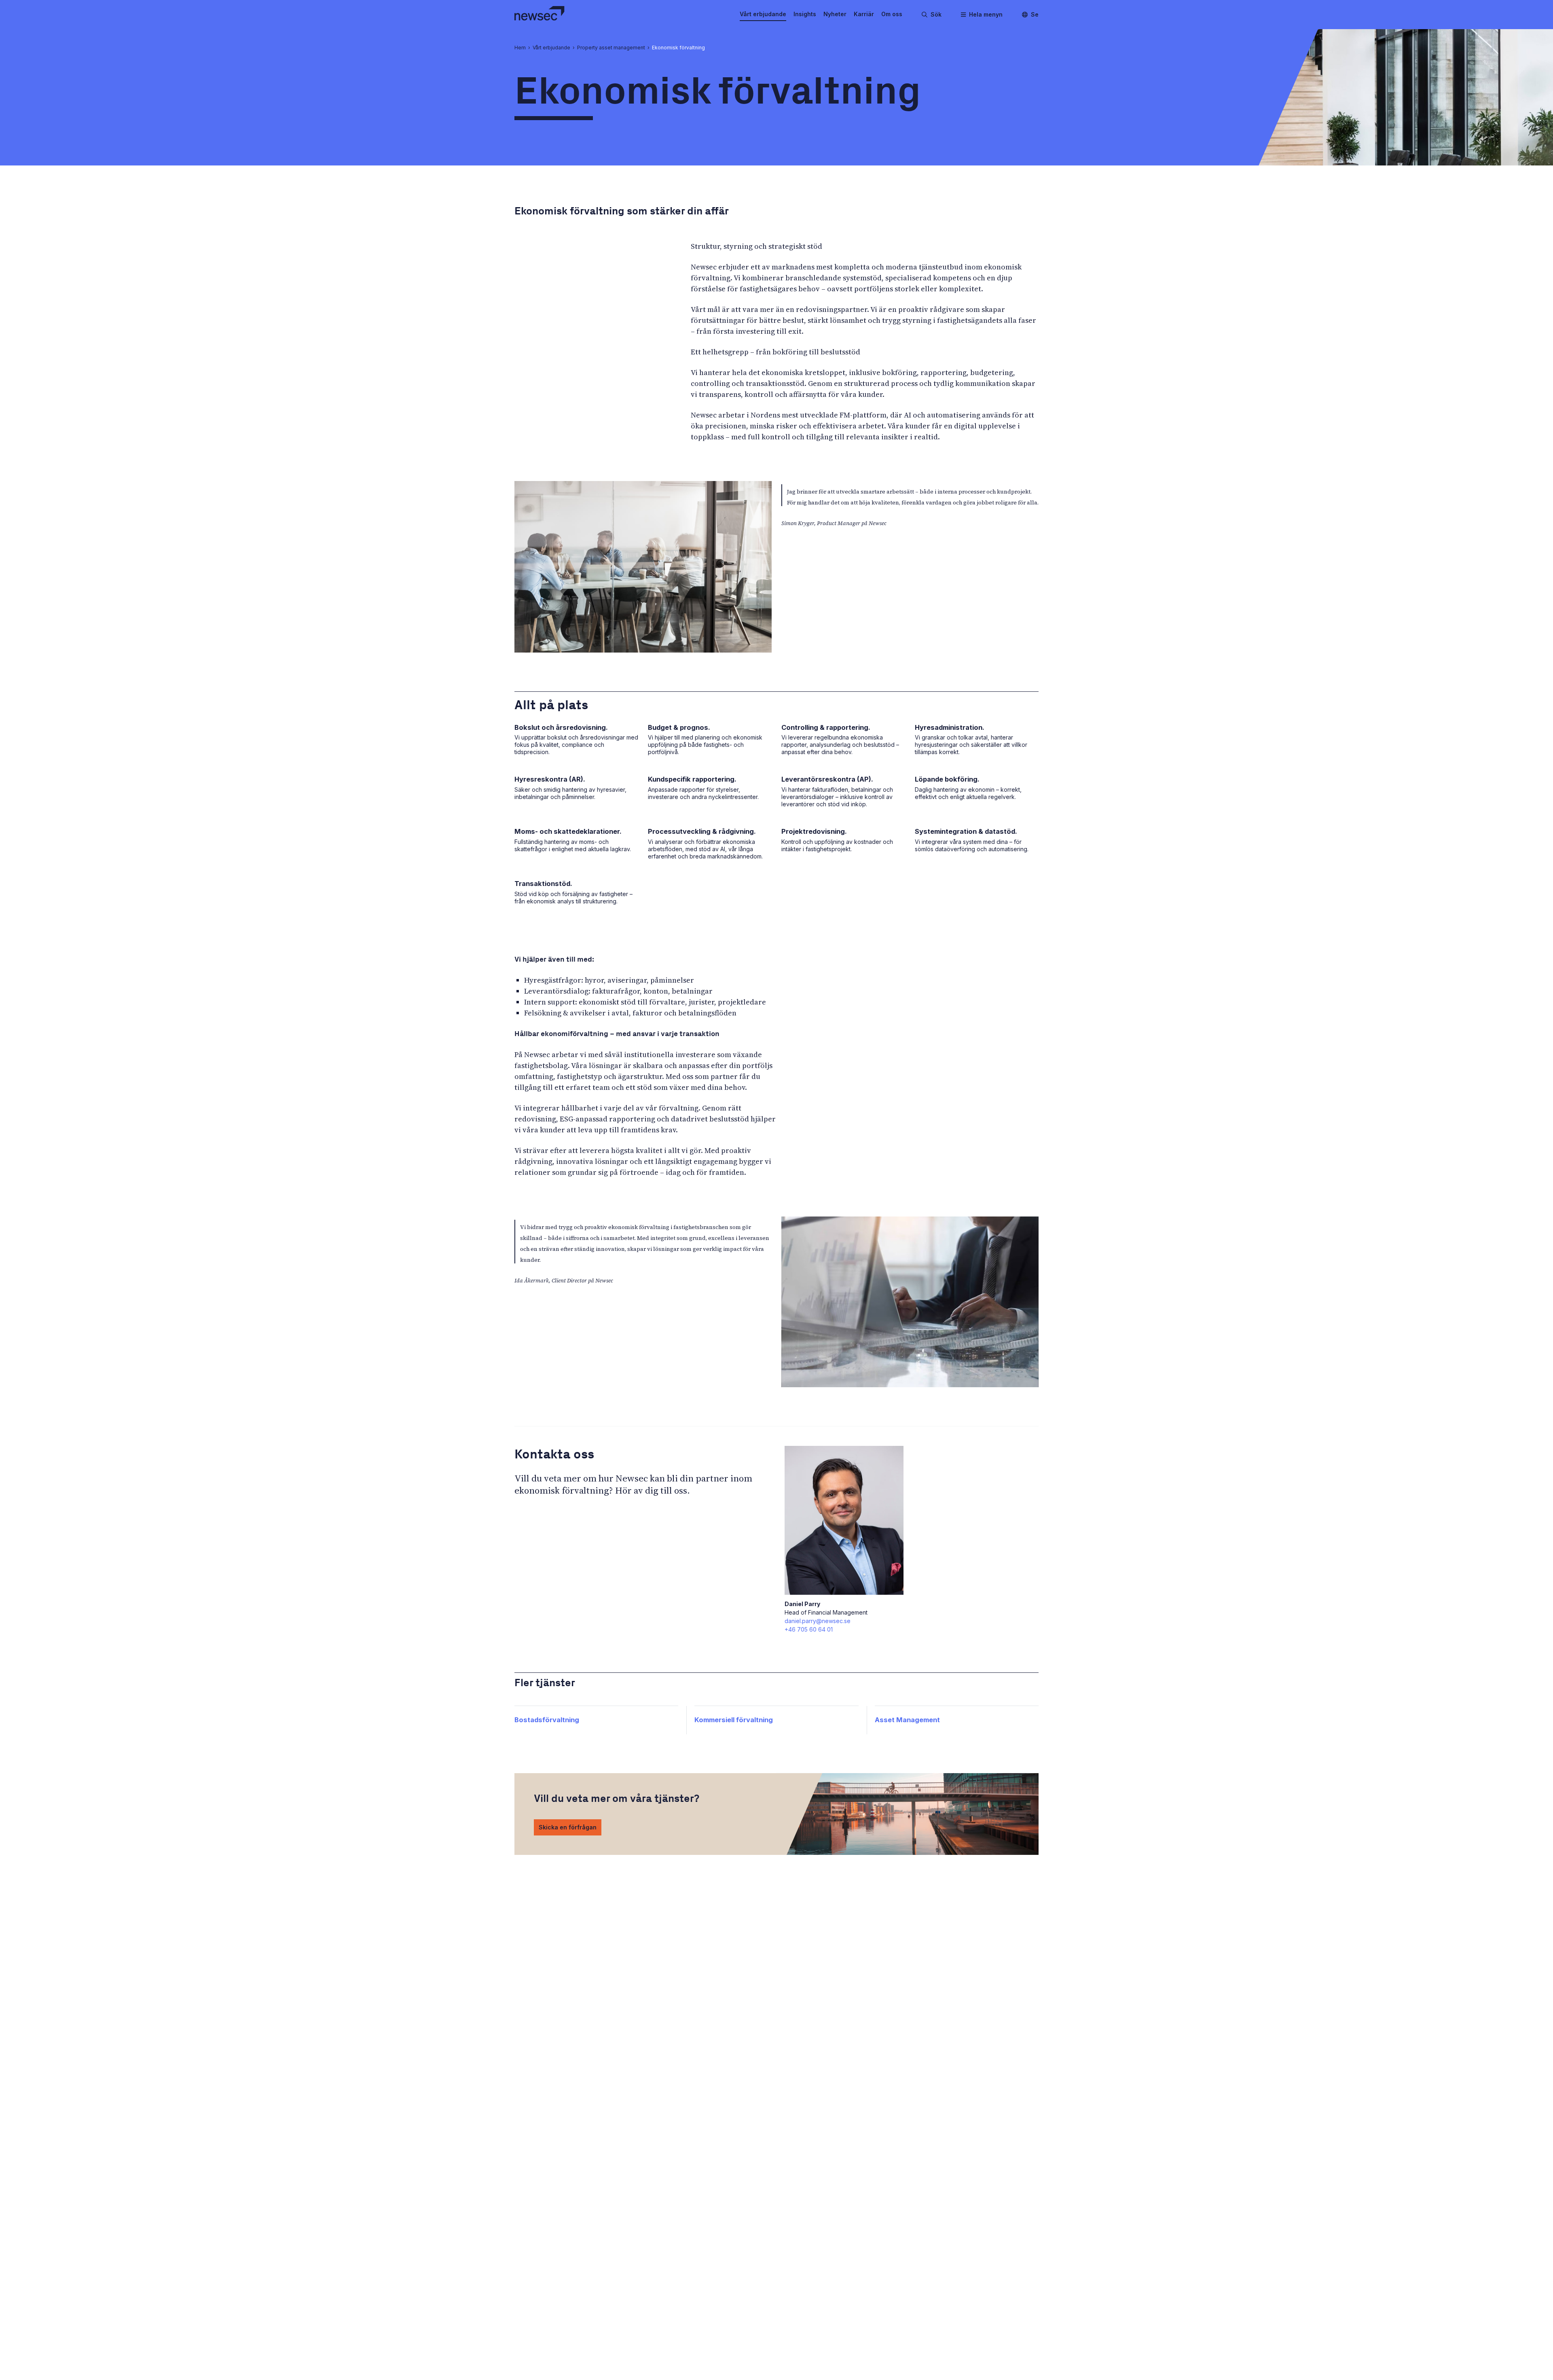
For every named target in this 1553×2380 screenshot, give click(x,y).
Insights (805, 14)
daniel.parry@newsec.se (818, 1621)
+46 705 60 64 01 (809, 1629)
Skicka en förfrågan (568, 1827)
